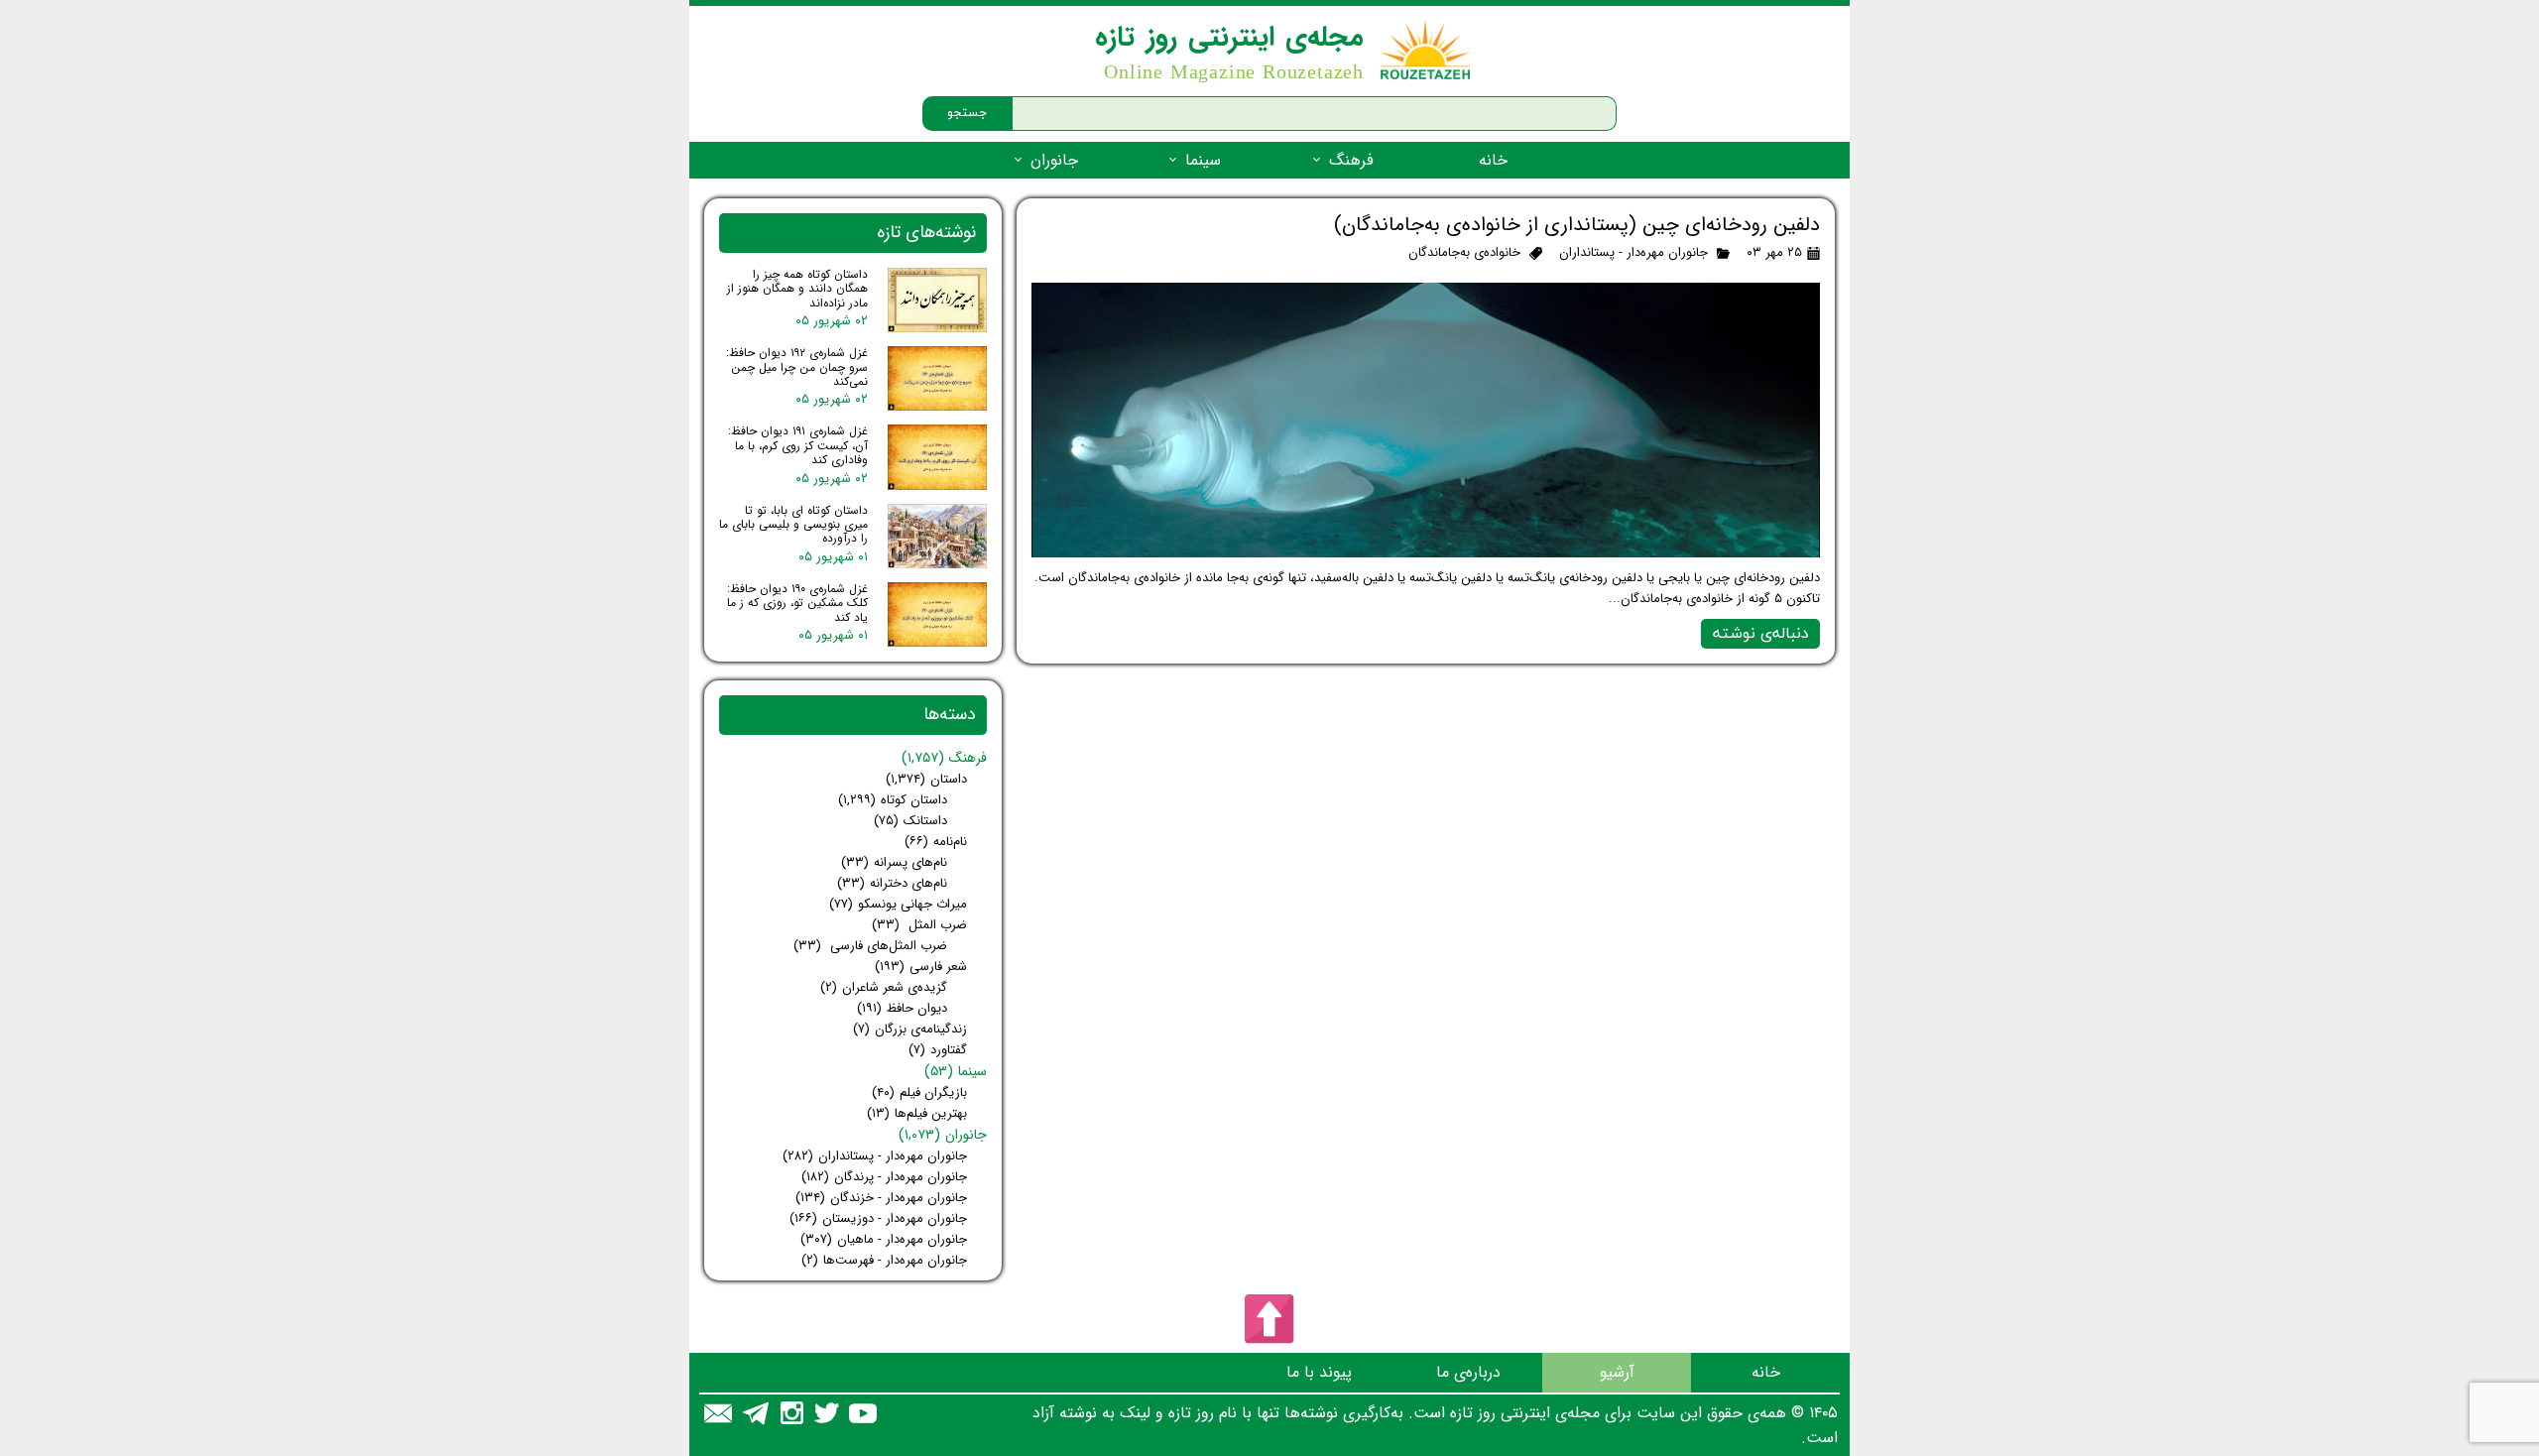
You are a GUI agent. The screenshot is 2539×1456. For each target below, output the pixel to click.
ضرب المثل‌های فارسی (870, 946)
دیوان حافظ (902, 1008)
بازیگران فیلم (919, 1092)
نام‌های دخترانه (892, 883)
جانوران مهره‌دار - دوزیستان (878, 1218)
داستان (926, 779)
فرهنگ (1351, 160)
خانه (1493, 160)
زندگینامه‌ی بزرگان (910, 1029)
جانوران (1054, 160)
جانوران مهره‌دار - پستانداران (1633, 252)
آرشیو (1617, 1372)
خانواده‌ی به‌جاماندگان (1464, 252)
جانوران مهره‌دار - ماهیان (884, 1239)
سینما (1203, 160)
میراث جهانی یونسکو (898, 904)
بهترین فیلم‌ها (917, 1113)
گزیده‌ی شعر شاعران (884, 987)
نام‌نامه (936, 842)
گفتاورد (938, 1050)
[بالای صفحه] (1269, 1319)
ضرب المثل (919, 925)
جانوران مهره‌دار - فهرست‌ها (884, 1260)
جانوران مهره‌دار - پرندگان (884, 1177)
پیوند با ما (1319, 1372)
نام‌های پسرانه (894, 862)
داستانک (910, 821)
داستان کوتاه (893, 800)
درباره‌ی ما (1468, 1372)
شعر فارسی (921, 967)
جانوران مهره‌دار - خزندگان (881, 1198)
